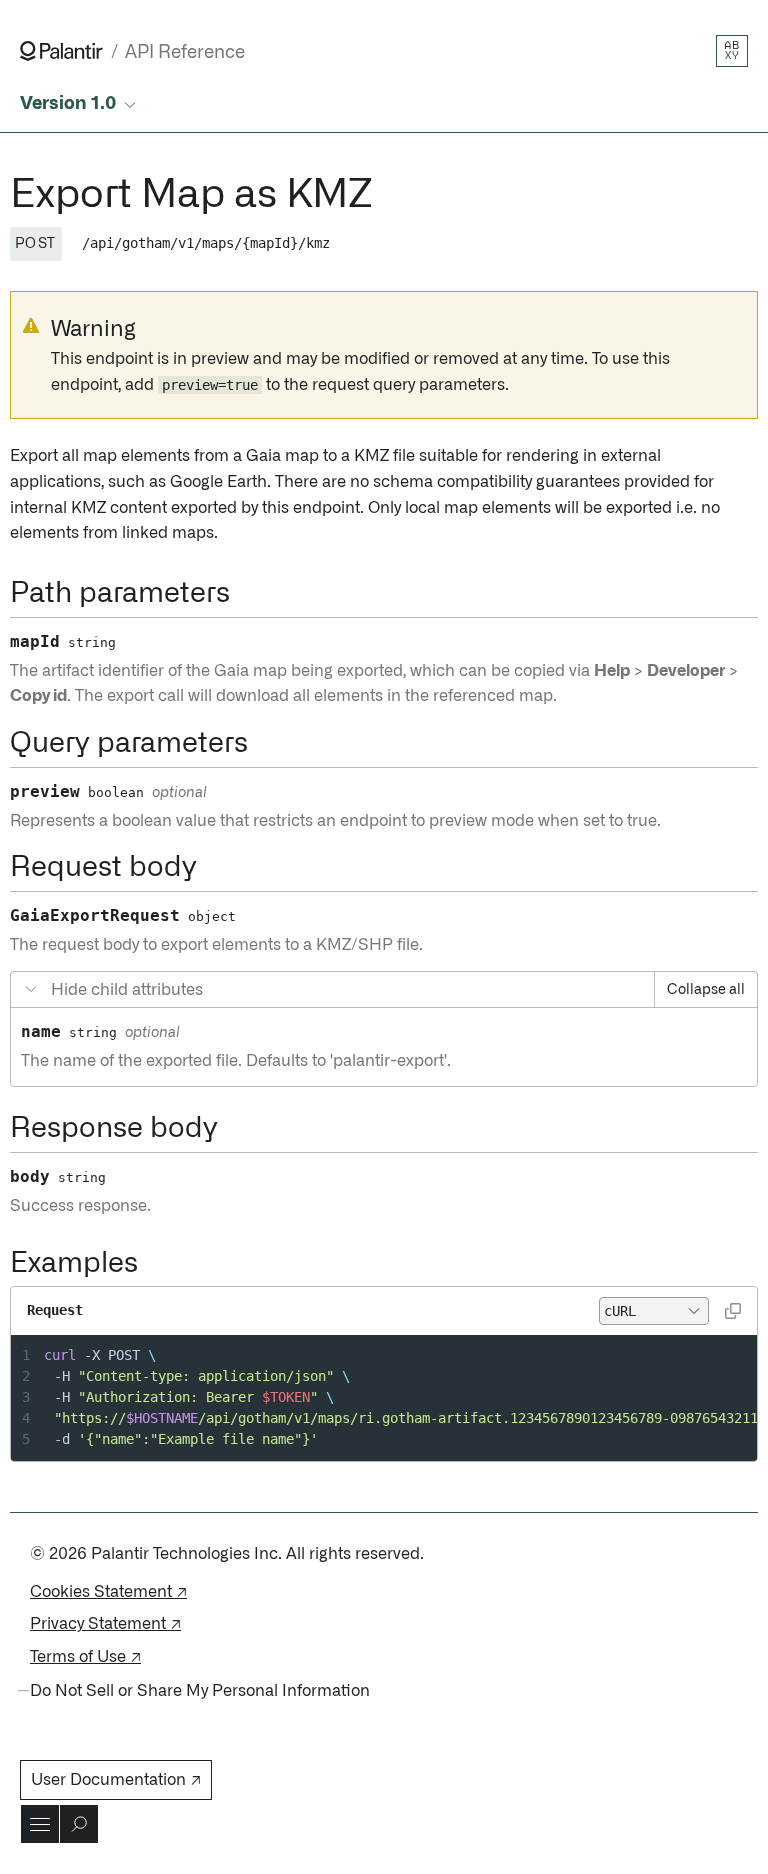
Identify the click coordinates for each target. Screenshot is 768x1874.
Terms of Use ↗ (85, 1657)
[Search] (79, 1824)
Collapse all (706, 990)
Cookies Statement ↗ (108, 1592)
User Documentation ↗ (116, 1780)
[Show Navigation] (40, 1824)
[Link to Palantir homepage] (61, 51)
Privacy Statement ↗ (105, 1624)
